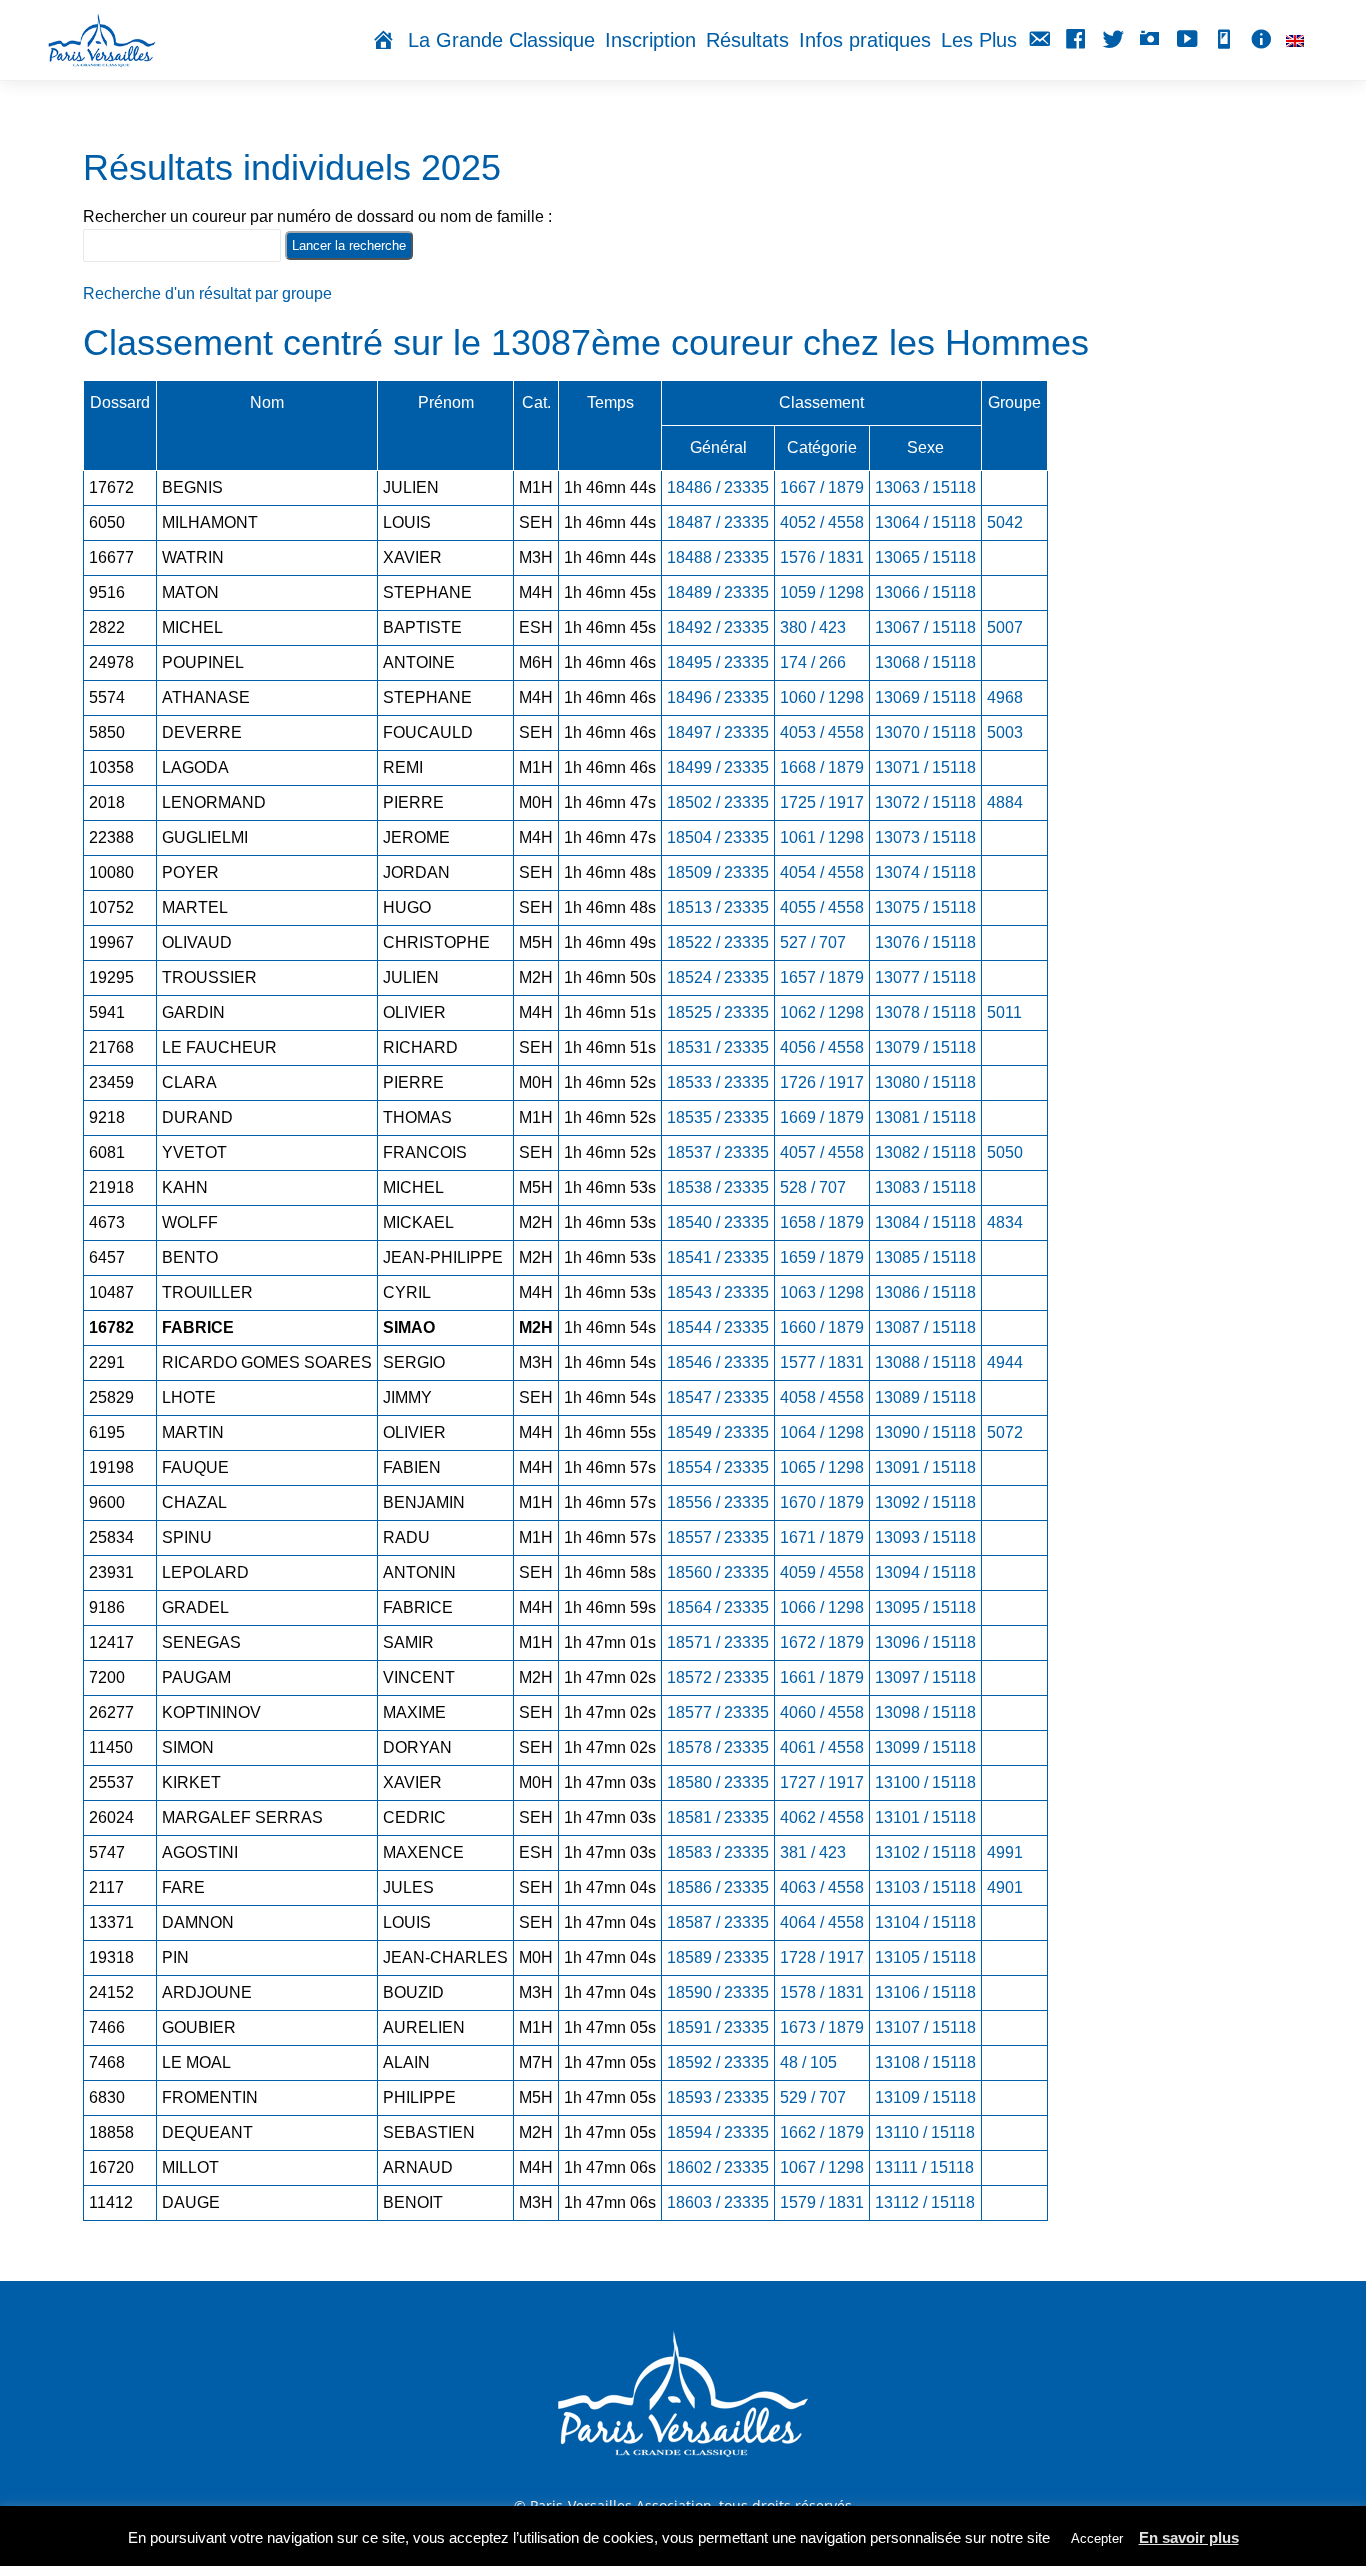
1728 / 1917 (822, 1957)
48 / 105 (808, 2062)
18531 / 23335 (718, 1047)
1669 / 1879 (822, 1117)
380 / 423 (813, 627)
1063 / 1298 (822, 1292)
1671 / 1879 (822, 1537)
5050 (1005, 1152)
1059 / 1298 (822, 592)
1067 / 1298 (822, 2167)
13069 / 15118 (925, 697)
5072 (1005, 1432)
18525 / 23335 (718, 1012)
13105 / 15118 (925, 1957)
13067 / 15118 (925, 627)
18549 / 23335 (718, 1432)
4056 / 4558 (822, 1047)
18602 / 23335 (718, 2167)
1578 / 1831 (822, 1992)
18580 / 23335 (718, 1782)
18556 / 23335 (718, 1502)
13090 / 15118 (925, 1432)
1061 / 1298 (822, 837)
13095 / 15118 (925, 1607)
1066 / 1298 (822, 1607)
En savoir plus (1189, 2537)
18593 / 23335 (718, 2097)
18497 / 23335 (718, 732)
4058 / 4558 (822, 1397)
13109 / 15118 (925, 2097)
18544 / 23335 (718, 1327)
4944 (1005, 1362)
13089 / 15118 (925, 1397)
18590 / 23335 (718, 1992)
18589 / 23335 (718, 1957)
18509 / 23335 (718, 872)
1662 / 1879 (822, 2132)
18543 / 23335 (718, 1292)
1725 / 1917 (822, 802)
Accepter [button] (1097, 2538)
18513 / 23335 (718, 907)
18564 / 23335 (718, 1607)
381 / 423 (813, 1852)
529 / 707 (813, 2097)
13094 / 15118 (925, 1572)
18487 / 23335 (718, 522)
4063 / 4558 (822, 1887)
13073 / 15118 (925, 837)
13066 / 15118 (925, 592)
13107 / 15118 (925, 2027)
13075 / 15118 (925, 907)
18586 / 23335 (718, 1887)
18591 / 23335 (718, 2027)
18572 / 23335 (718, 1677)
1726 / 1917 (822, 1082)
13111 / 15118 (924, 2167)
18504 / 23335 (718, 837)
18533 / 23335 (718, 1082)
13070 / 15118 (925, 732)
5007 (1005, 627)
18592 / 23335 (718, 2062)
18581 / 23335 (718, 1817)
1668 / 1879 (822, 767)
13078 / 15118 (925, 1012)
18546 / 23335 (718, 1362)
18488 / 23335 (718, 557)
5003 (1005, 732)
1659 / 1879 (822, 1257)
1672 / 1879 (822, 1642)
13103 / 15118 (925, 1887)
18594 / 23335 (718, 2132)
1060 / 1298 (822, 697)
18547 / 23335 (718, 1397)
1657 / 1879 (822, 977)
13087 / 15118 (925, 1327)
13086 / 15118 (925, 1292)
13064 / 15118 (925, 522)
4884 (1005, 802)
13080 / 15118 (925, 1082)
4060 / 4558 (822, 1712)
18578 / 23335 (718, 1747)
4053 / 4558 (822, 732)
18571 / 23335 (718, 1642)
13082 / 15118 (925, 1152)
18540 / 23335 (718, 1222)
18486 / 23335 (718, 487)
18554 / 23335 (718, 1467)
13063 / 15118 (925, 487)
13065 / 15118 (925, 557)
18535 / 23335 (718, 1117)
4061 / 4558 (822, 1747)
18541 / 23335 (718, 1257)
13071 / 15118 (925, 767)
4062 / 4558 (822, 1817)
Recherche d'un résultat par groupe (207, 293)
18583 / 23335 (718, 1852)
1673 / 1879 (822, 2027)
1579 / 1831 (822, 2202)
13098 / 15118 (925, 1712)
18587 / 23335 (718, 1922)
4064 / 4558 (822, 1922)
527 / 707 (813, 942)
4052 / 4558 (822, 522)
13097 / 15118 (925, 1677)
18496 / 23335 (718, 697)
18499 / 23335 (718, 767)
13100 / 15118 (925, 1782)
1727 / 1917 (822, 1782)
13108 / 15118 (925, 2062)
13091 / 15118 (925, 1467)
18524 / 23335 (718, 977)
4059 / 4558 (822, 1572)
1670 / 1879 (822, 1502)
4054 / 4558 (822, 872)
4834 (1005, 1222)
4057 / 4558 (822, 1152)
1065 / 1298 (822, 1467)
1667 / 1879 (822, 487)
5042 (1005, 522)
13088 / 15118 (925, 1362)
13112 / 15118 (925, 2202)
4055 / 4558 (822, 907)
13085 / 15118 (925, 1257)
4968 (1005, 697)
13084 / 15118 (925, 1222)
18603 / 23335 (718, 2202)
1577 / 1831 (822, 1362)
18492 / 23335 (718, 627)
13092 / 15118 (925, 1502)
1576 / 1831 (822, 557)
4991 (1005, 1852)
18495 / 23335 (718, 662)
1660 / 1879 (822, 1327)
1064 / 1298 (822, 1432)
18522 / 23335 (718, 942)
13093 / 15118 (925, 1537)
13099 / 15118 (925, 1747)
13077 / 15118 (925, 977)
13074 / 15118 (925, 872)
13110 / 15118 (925, 2132)
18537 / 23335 (718, 1152)
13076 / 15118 (925, 942)
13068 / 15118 (925, 662)
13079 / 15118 (925, 1047)
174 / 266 (813, 662)
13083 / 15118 (925, 1187)
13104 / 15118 (925, 1922)
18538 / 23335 (718, 1187)
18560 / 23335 (718, 1572)
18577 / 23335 (718, 1712)
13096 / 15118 (925, 1642)
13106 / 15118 (925, 1992)
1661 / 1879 (822, 1677)
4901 (1005, 1887)
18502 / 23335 (718, 802)
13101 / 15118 (925, 1817)
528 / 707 (813, 1187)
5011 (1004, 1012)
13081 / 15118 (925, 1117)
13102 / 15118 (925, 1852)
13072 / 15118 (925, 802)
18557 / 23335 (718, 1537)
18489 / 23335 (718, 592)
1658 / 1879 (822, 1222)
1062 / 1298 (822, 1012)
